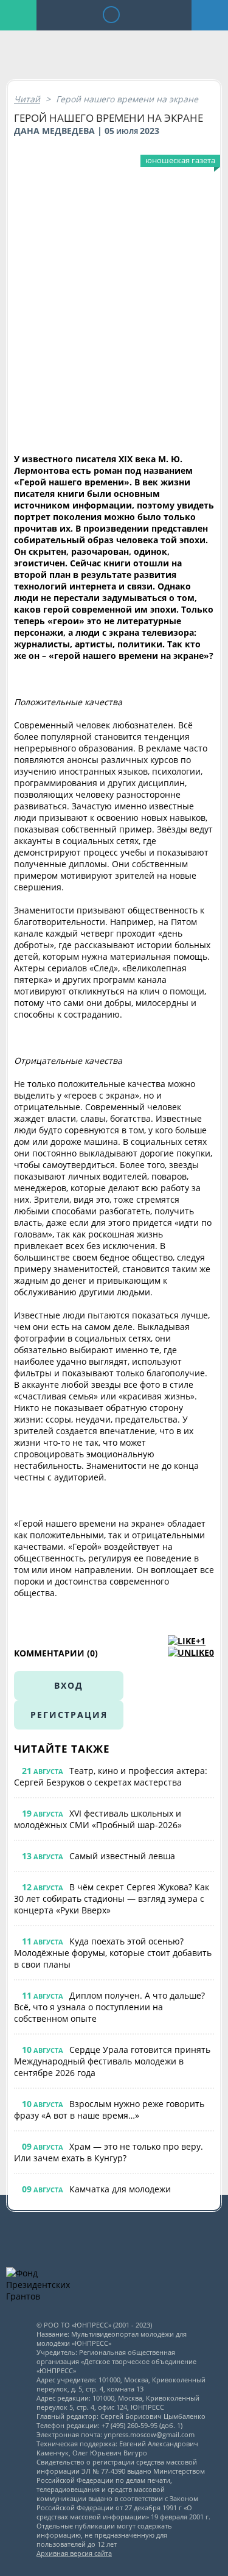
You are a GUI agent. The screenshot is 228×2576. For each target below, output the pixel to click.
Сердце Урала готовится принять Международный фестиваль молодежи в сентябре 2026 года (112, 2061)
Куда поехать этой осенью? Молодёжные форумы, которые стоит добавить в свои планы (113, 1953)
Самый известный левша (122, 1856)
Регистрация (69, 1715)
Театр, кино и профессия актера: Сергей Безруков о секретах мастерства (111, 1776)
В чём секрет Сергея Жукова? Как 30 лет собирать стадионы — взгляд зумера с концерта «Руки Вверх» (112, 1899)
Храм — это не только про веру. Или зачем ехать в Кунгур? (109, 2152)
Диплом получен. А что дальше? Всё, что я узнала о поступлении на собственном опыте (109, 2007)
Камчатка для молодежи (120, 2189)
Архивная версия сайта (74, 2553)
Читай (27, 99)
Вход (69, 1685)
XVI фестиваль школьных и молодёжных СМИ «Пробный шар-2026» (98, 1819)
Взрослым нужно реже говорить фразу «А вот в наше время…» (109, 2110)
